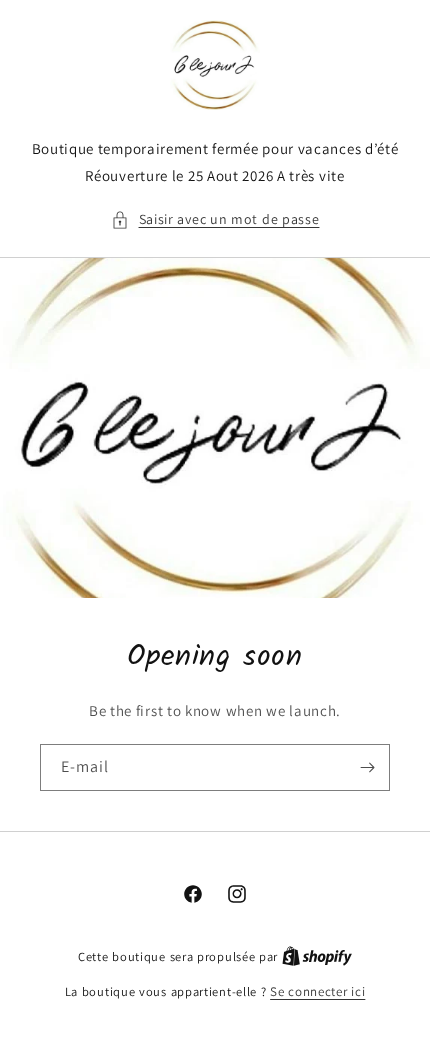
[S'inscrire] (367, 767)
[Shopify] (317, 956)
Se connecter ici (317, 991)
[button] (215, 219)
